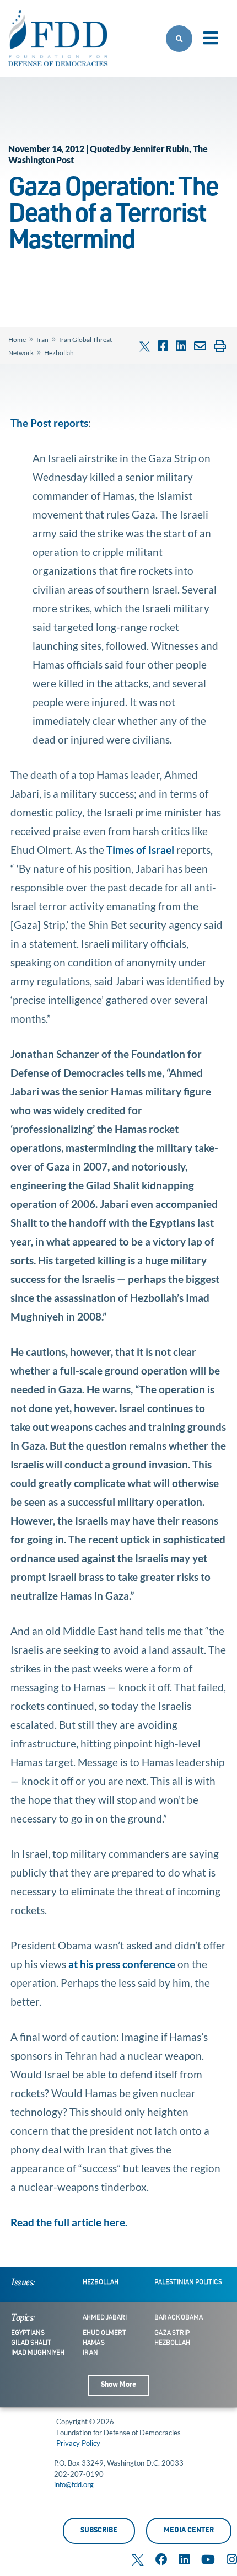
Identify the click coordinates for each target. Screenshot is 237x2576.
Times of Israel (141, 850)
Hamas (94, 2343)
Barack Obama (179, 2318)
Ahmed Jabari (105, 2318)
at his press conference (122, 1964)
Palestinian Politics (188, 2283)
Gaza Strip (172, 2333)
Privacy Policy (78, 2443)
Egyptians (28, 2333)
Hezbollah (59, 353)
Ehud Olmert (104, 2333)
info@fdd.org (74, 2484)
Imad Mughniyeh (38, 2353)
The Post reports (49, 423)
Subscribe (99, 2531)
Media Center (189, 2531)
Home (17, 340)
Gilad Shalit (31, 2343)
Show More (118, 2385)
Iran (42, 340)
